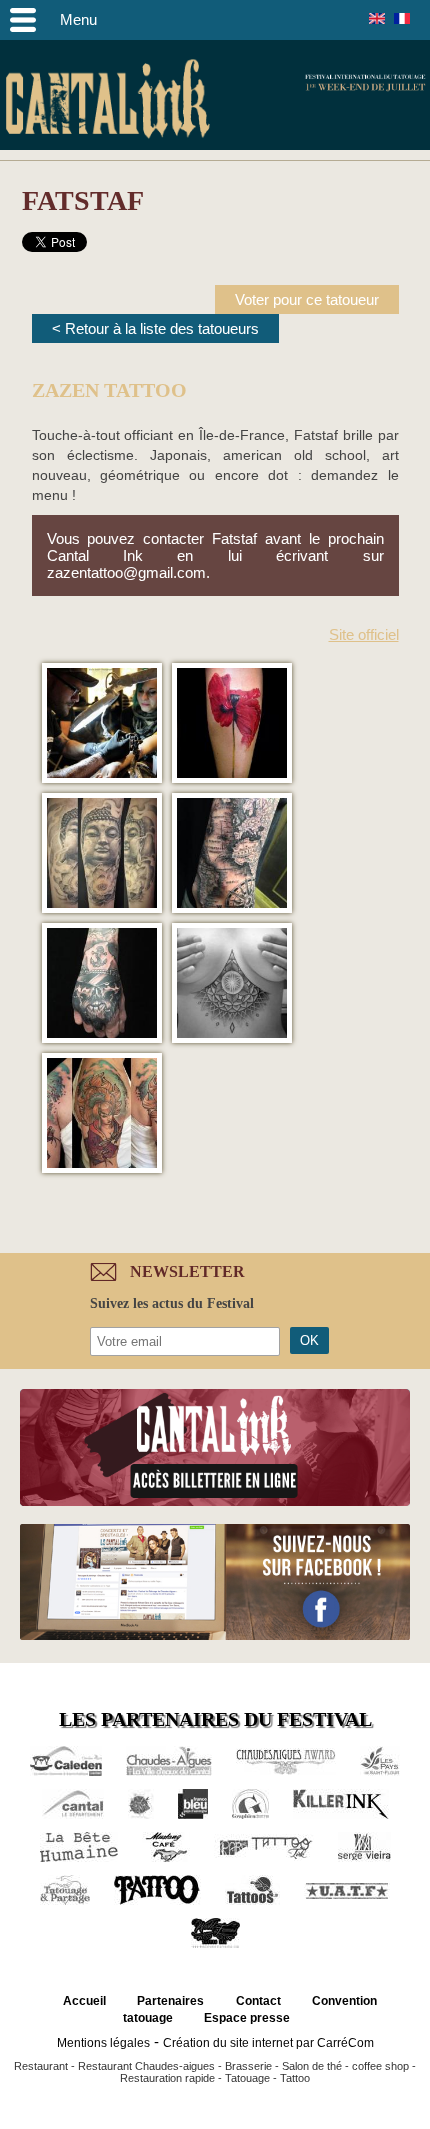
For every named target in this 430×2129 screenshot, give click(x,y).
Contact (258, 2001)
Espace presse (247, 2018)
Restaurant (41, 2066)
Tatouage (247, 2078)
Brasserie (248, 2066)
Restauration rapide (167, 2078)
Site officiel (364, 634)
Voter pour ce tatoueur (307, 299)
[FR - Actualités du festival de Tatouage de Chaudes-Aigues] (402, 18)
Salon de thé (312, 2066)
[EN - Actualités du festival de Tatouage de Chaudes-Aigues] (377, 18)
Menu (78, 19)
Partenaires (170, 2001)
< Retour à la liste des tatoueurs (155, 328)
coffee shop (380, 2066)
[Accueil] (107, 102)
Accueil (84, 2001)
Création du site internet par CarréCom (268, 2043)
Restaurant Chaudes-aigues (146, 2066)
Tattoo (295, 2078)
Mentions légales (103, 2043)
